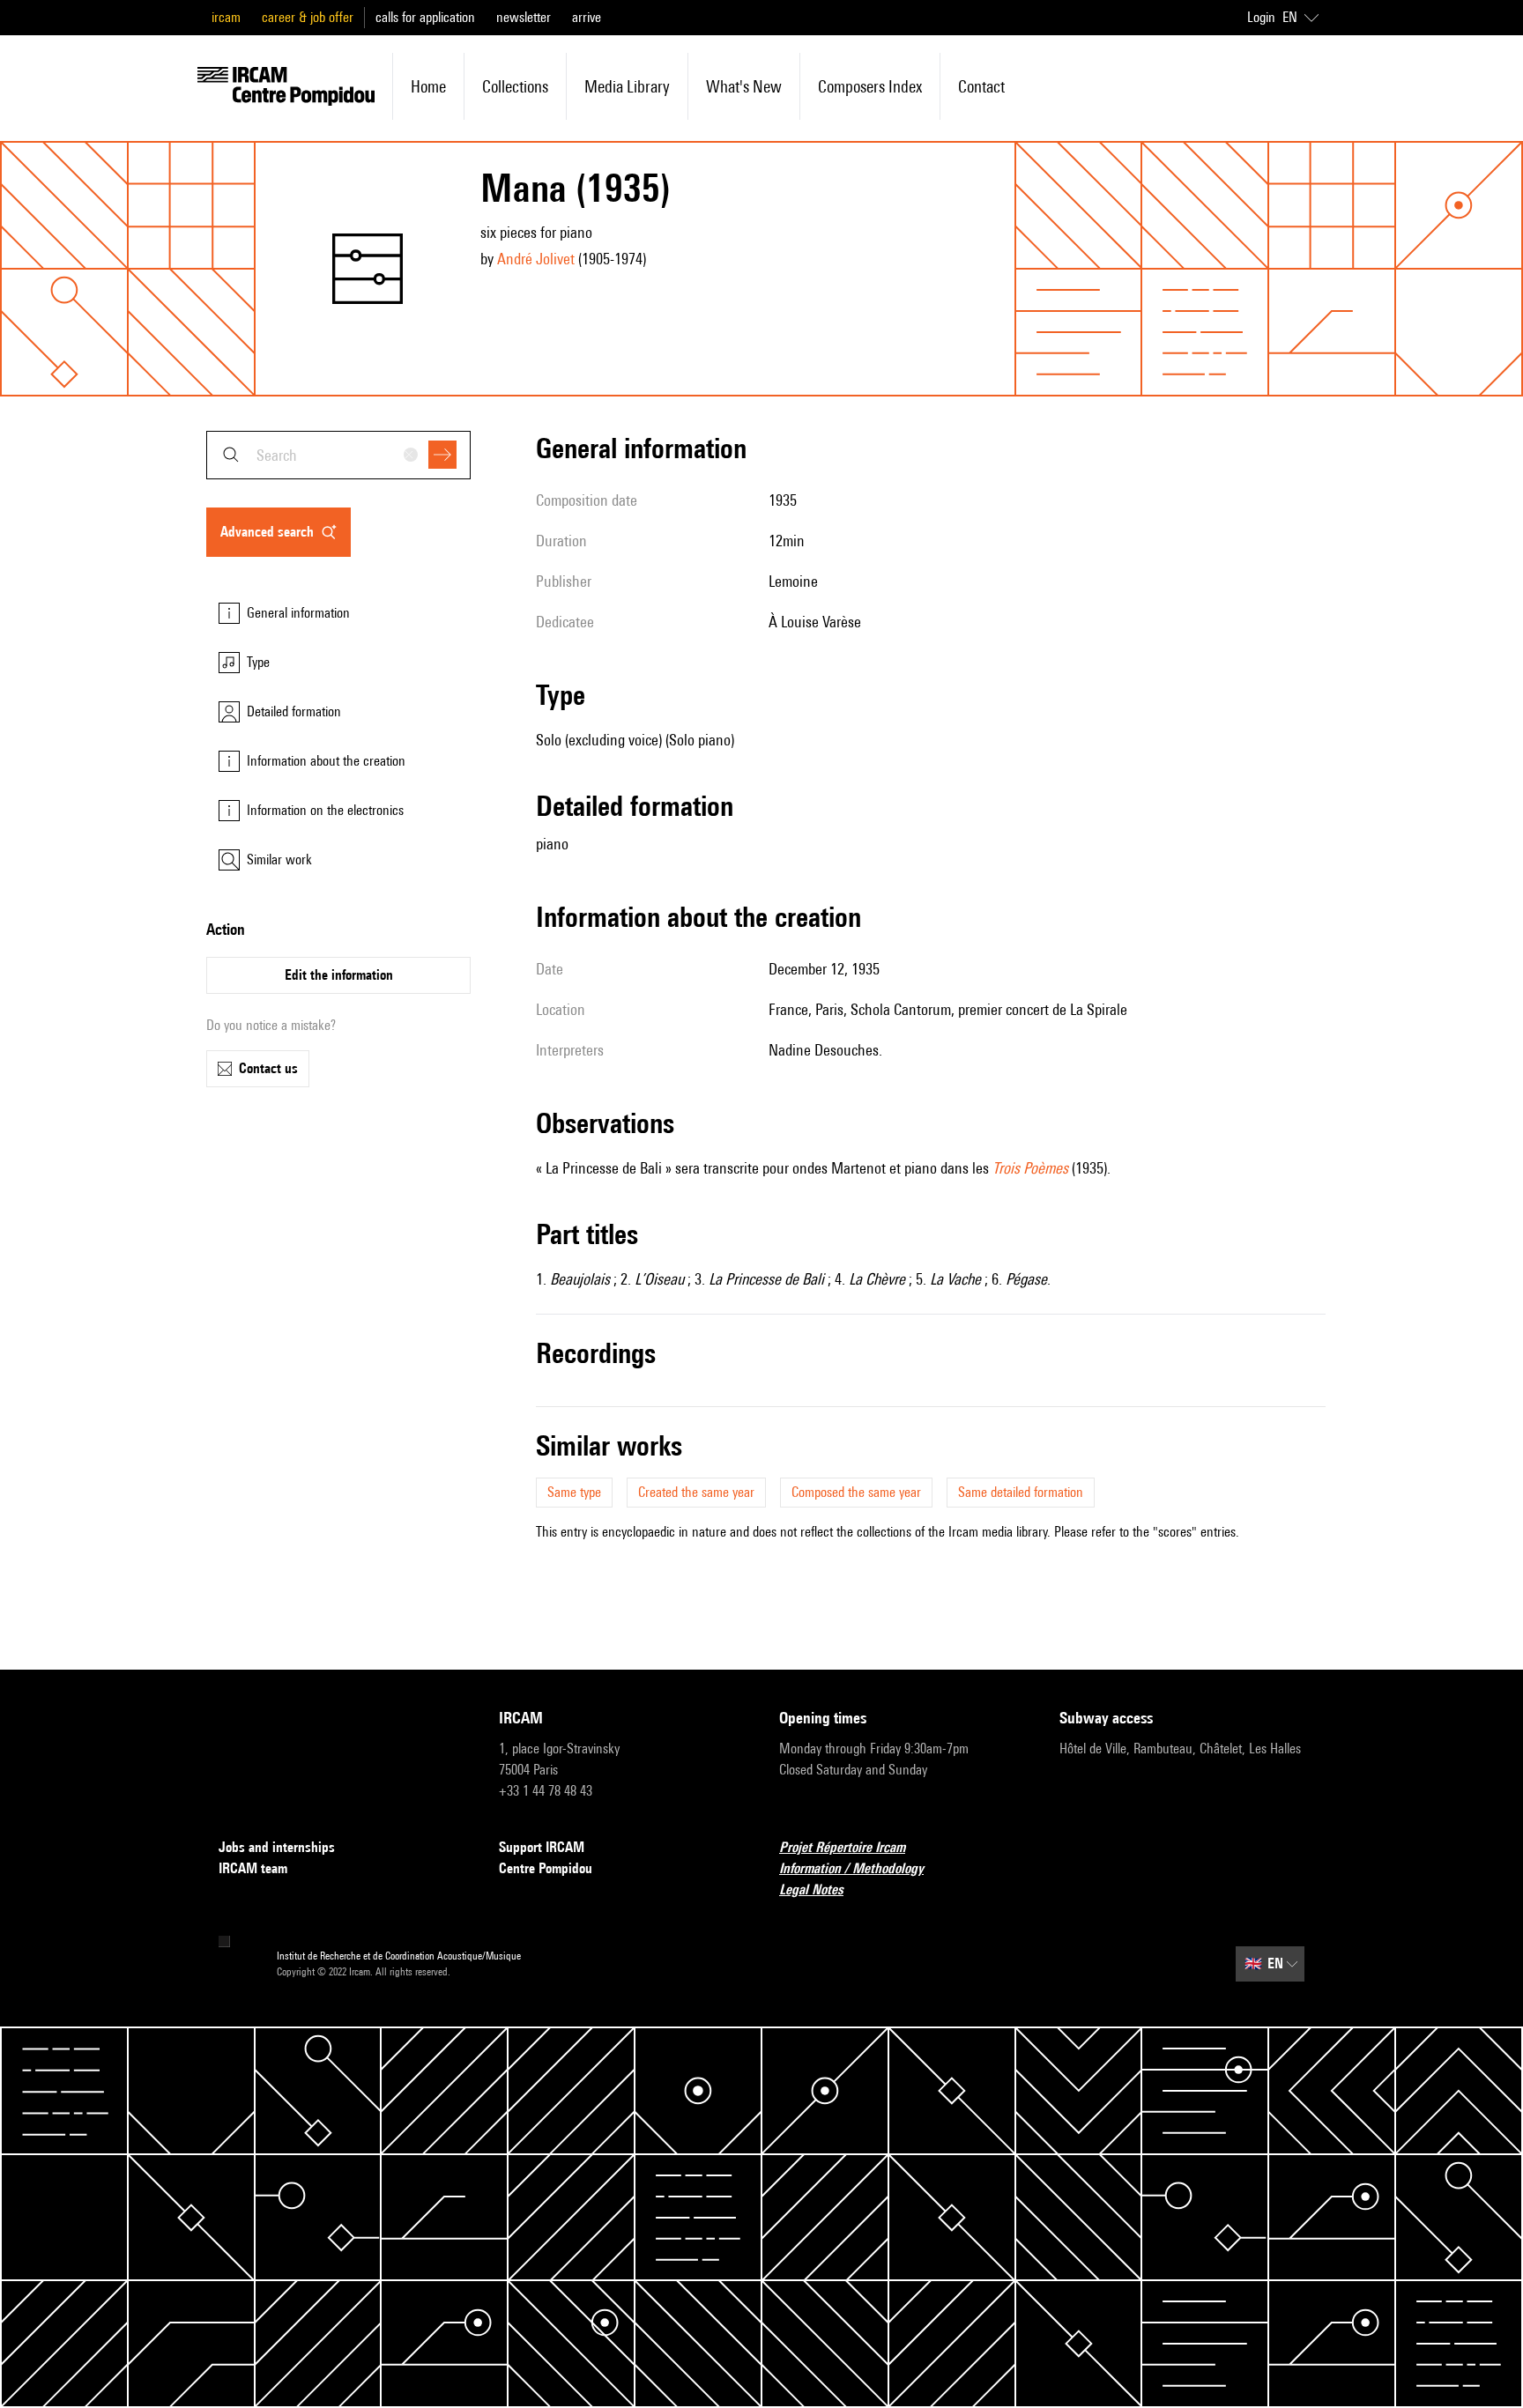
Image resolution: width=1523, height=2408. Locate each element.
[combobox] (338, 455)
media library (627, 86)
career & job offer (308, 17)
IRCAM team (253, 1868)
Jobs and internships (277, 1847)
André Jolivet (536, 259)
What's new (744, 86)
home (428, 86)
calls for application (425, 17)
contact (981, 86)
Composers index (870, 86)
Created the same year (696, 1492)
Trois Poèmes (1030, 1168)
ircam (226, 17)
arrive (587, 17)
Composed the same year (856, 1492)
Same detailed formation (1021, 1492)
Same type (574, 1492)
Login (1261, 17)
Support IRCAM (542, 1847)
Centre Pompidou (546, 1868)
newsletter (524, 17)
